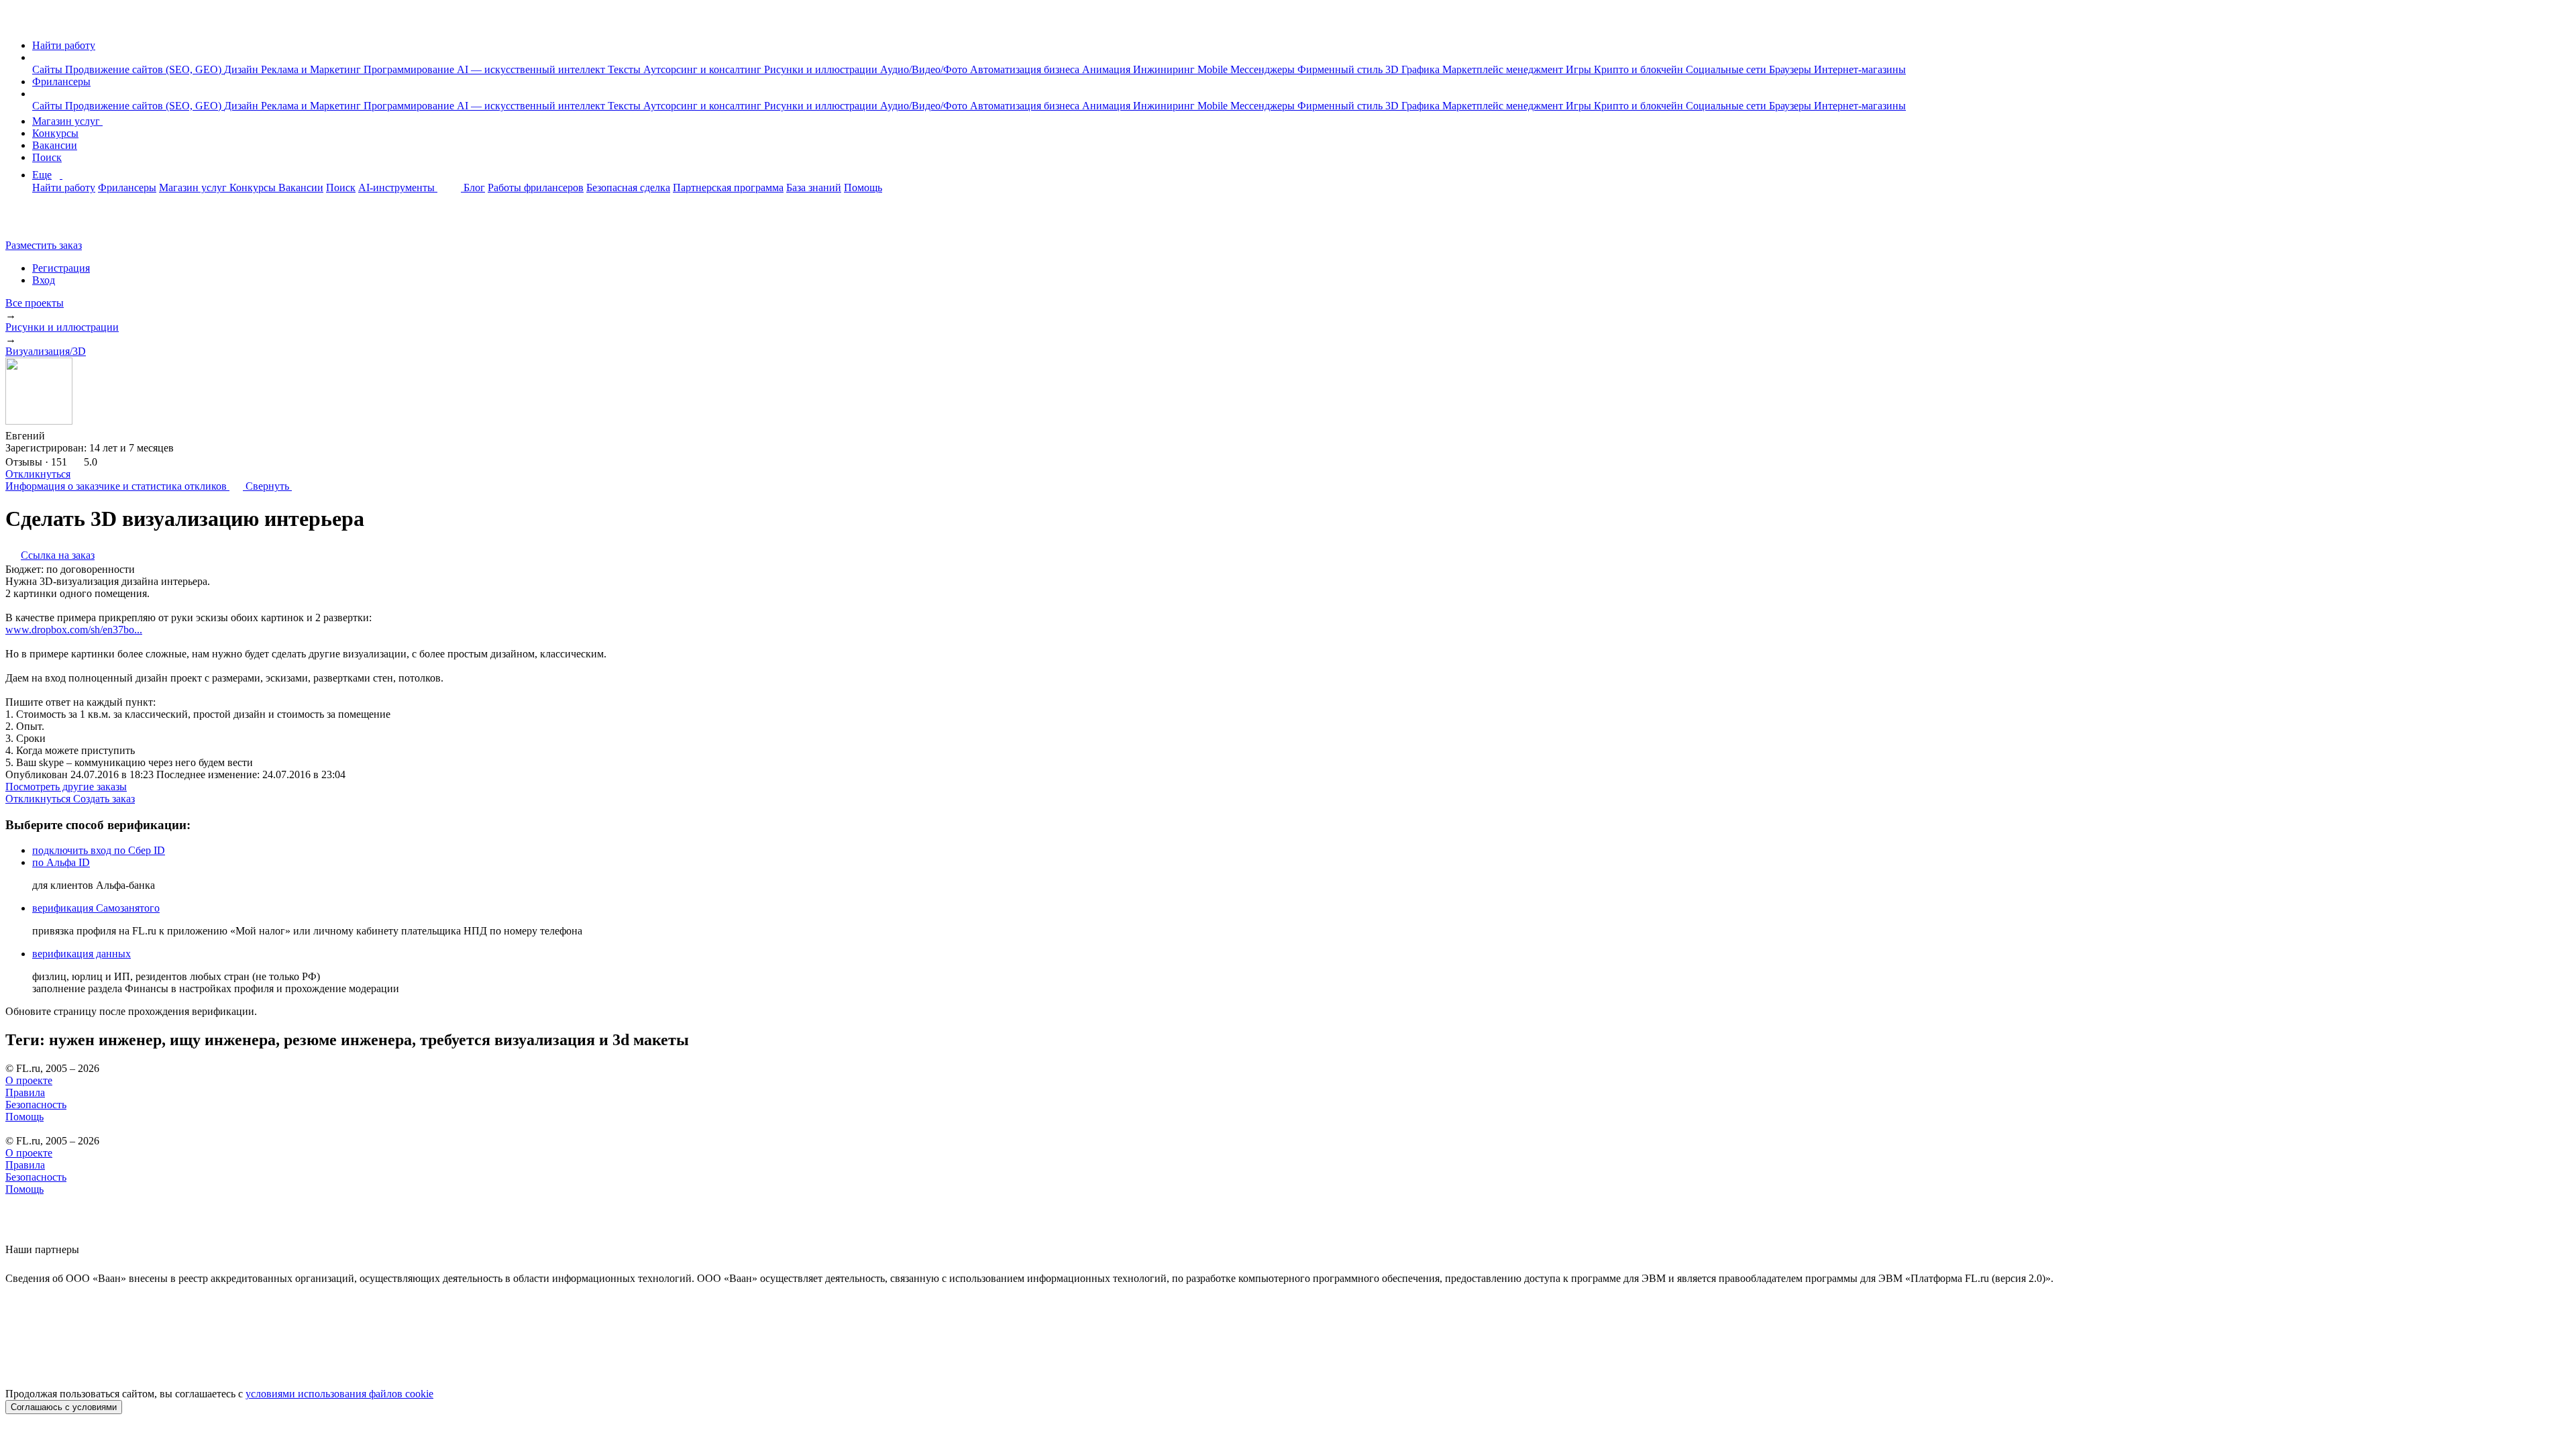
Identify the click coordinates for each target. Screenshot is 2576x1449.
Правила (25, 1092)
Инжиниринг (1165, 69)
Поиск (47, 157)
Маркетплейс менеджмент (1504, 69)
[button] (36, 57)
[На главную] (18, 22)
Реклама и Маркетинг (312, 69)
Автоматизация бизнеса (1026, 69)
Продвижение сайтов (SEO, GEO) (145, 69)
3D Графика (1414, 69)
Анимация (1108, 69)
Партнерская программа (728, 187)
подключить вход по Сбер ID (99, 850)
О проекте (29, 1080)
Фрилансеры (61, 82)
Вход (44, 280)
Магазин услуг (67, 121)
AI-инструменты (398, 187)
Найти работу (64, 45)
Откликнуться (38, 474)
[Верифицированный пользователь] (58, 435)
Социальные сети (1727, 69)
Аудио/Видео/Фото (925, 69)
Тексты (626, 69)
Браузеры (1791, 69)
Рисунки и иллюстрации (822, 69)
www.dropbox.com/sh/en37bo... (74, 630)
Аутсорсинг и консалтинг (704, 69)
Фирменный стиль (1341, 69)
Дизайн (243, 69)
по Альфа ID (61, 862)
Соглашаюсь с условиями (64, 1407)
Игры (1580, 69)
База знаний (814, 187)
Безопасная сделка (628, 187)
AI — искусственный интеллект (532, 69)
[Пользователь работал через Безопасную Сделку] (80, 436)
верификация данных (82, 954)
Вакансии (55, 145)
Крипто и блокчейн (1640, 69)
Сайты (49, 69)
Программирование (410, 69)
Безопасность (36, 1105)
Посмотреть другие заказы (66, 787)
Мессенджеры (1264, 69)
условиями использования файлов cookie (339, 1394)
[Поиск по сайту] (43, 222)
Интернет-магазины (1860, 69)
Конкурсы (55, 133)
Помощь (863, 187)
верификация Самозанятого (96, 908)
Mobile (1214, 69)
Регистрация (61, 268)
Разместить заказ (44, 245)
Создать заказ (104, 799)
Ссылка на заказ (58, 555)
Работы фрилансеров (536, 187)
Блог (474, 187)
